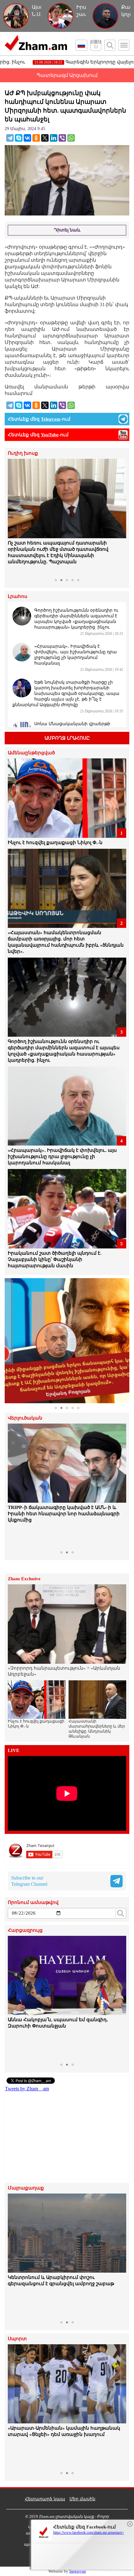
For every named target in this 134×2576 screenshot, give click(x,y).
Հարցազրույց (25, 1930)
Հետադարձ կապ (45, 2499)
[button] (13, 517)
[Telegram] (10, 138)
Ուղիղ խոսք (23, 453)
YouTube (50, 435)
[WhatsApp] (71, 138)
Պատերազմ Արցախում (67, 75)
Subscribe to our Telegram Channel (29, 1881)
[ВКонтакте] (27, 138)
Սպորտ (17, 2339)
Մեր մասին (82, 2499)
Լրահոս (18, 597)
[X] (45, 138)
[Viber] (62, 138)
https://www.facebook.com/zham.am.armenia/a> (89, 2533)
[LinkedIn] (54, 138)
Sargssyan (78, 2571)
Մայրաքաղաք (26, 2188)
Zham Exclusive (24, 1579)
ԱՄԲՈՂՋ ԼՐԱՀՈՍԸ (67, 738)
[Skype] (19, 138)
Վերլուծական (25, 1418)
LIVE (14, 1751)
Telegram (51, 419)
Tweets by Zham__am (27, 2089)
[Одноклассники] (36, 138)
